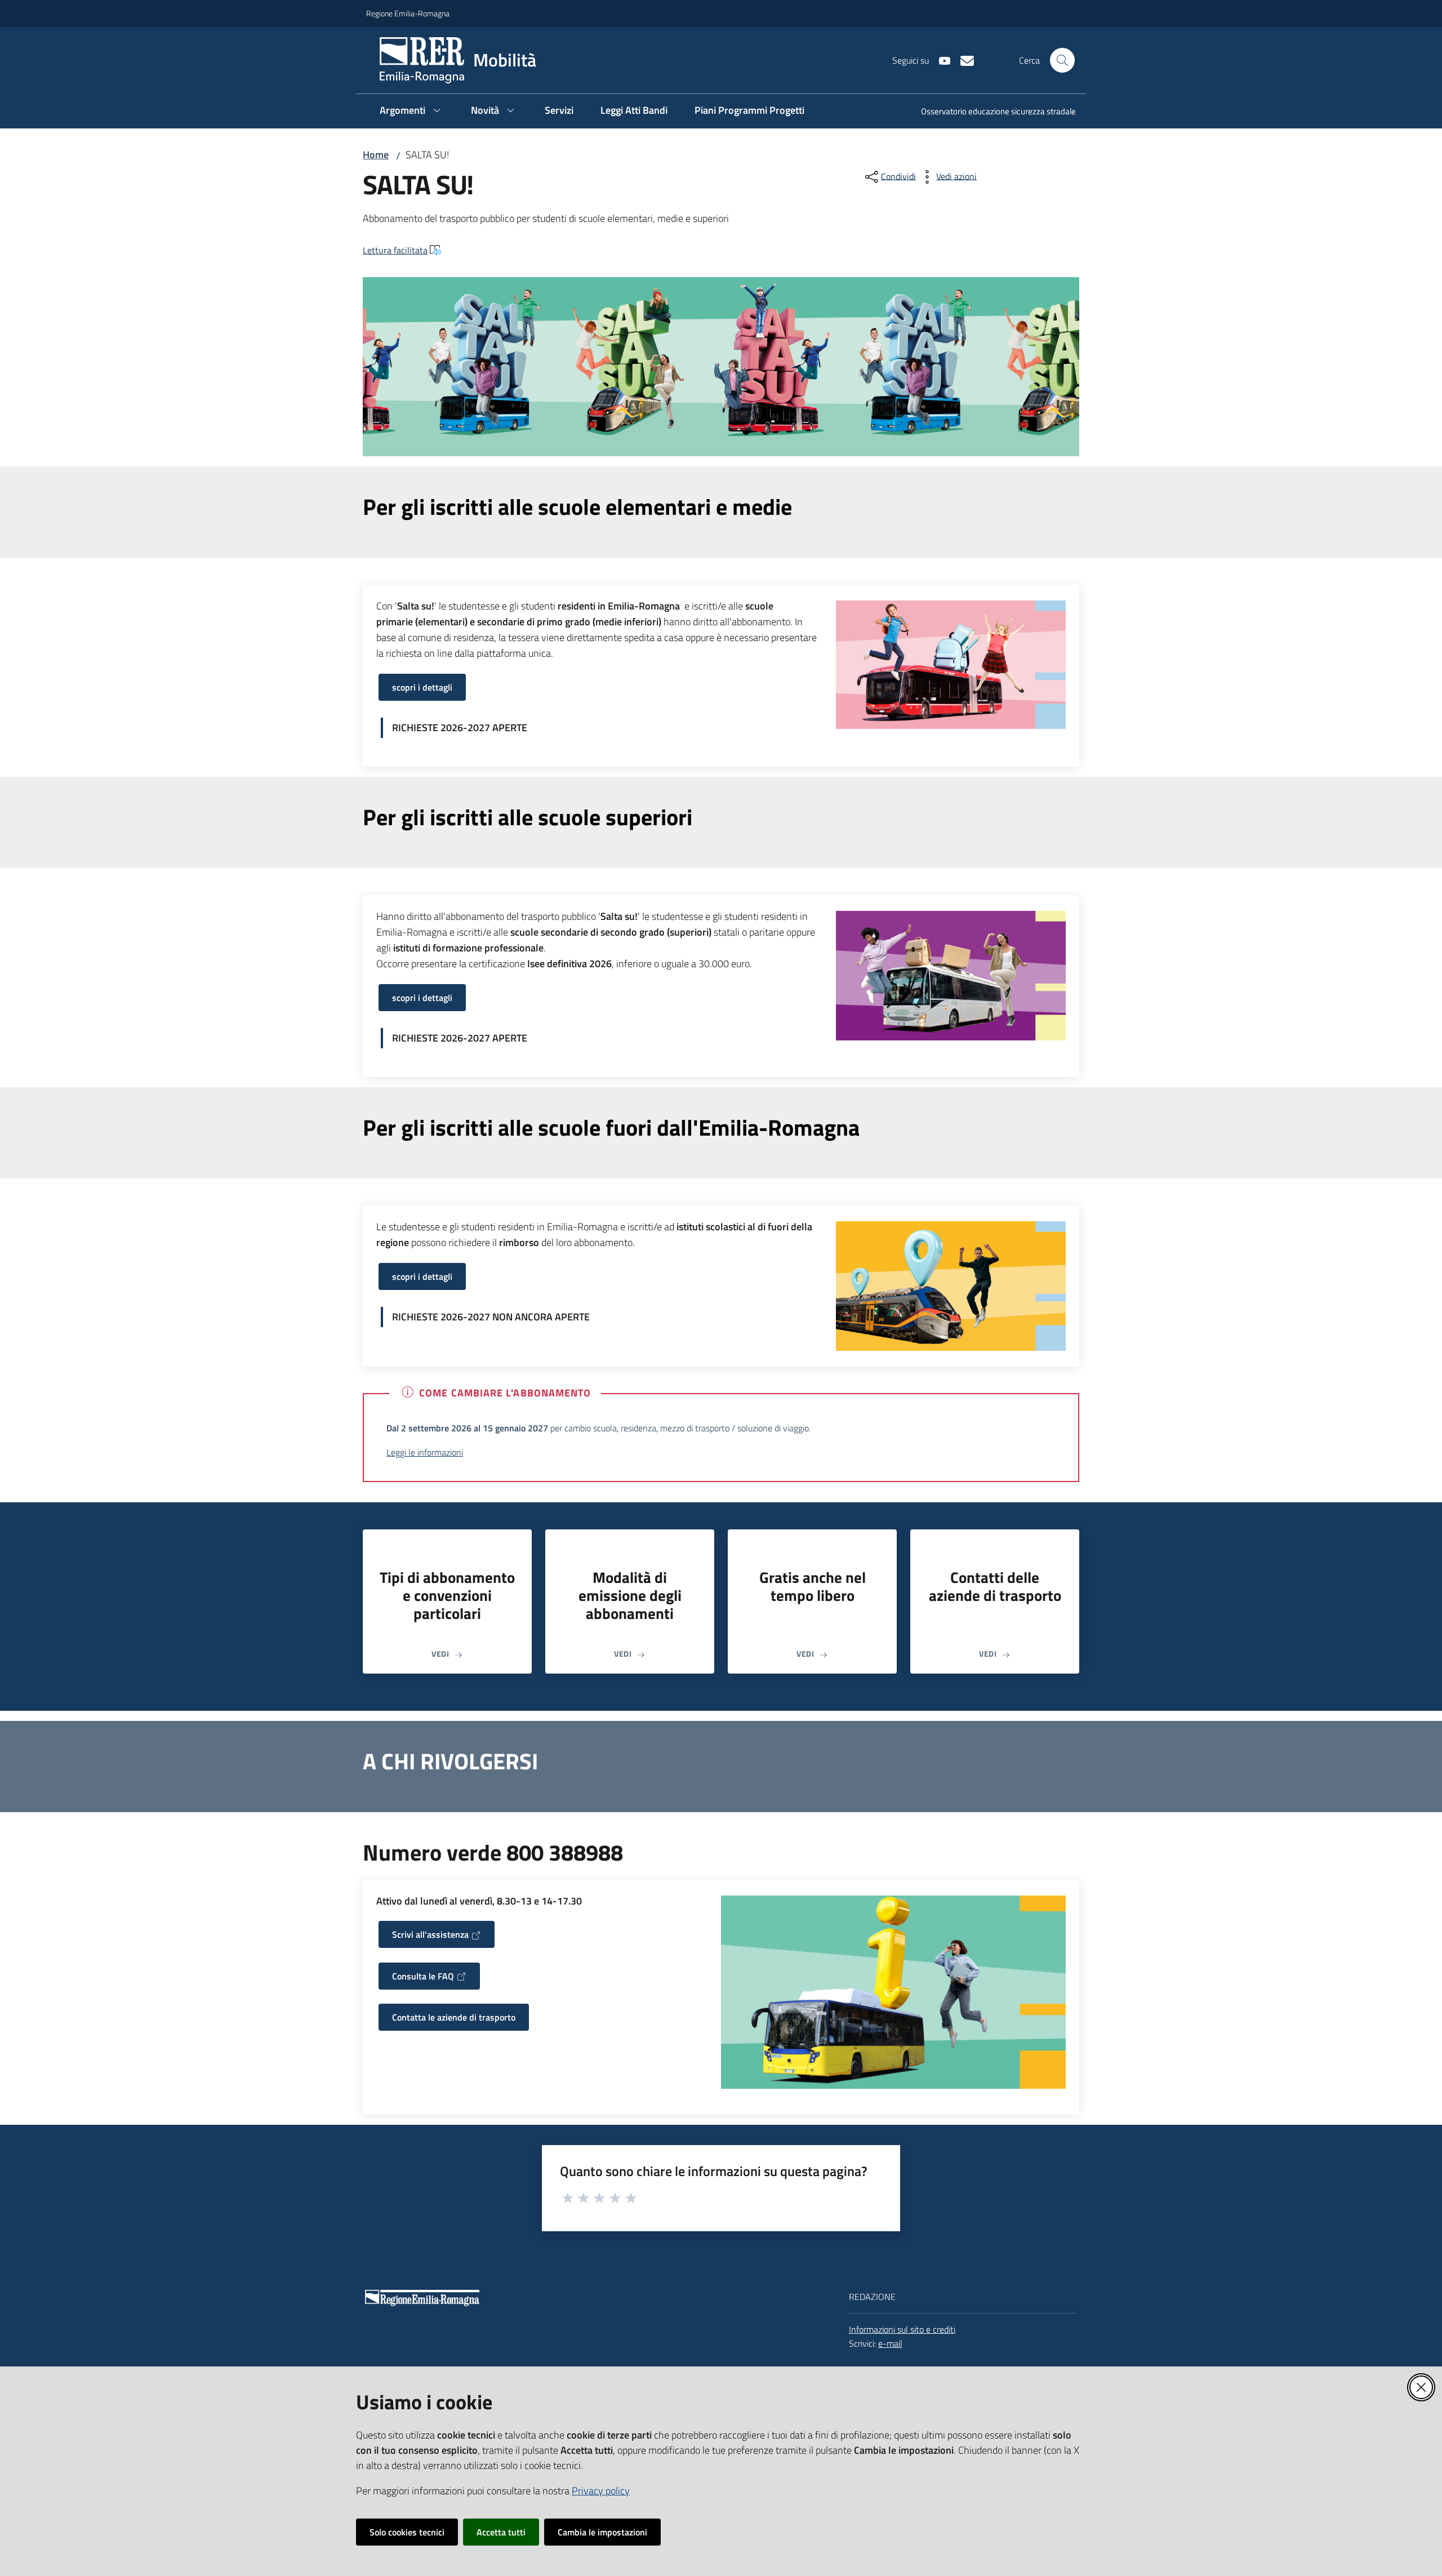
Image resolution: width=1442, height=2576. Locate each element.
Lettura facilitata (395, 250)
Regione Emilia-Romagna (408, 13)
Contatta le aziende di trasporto (454, 2017)
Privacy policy (601, 2491)
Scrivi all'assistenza (430, 1934)
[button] (1062, 60)
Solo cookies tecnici (407, 2532)
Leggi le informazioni (425, 1452)
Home (376, 155)
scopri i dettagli (422, 687)
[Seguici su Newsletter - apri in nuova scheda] (963, 60)
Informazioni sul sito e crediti (902, 2329)
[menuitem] (992, 112)
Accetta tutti (501, 2532)
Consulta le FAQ (423, 1976)
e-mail (890, 2343)
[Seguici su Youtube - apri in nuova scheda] (940, 60)
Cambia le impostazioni (602, 2532)
